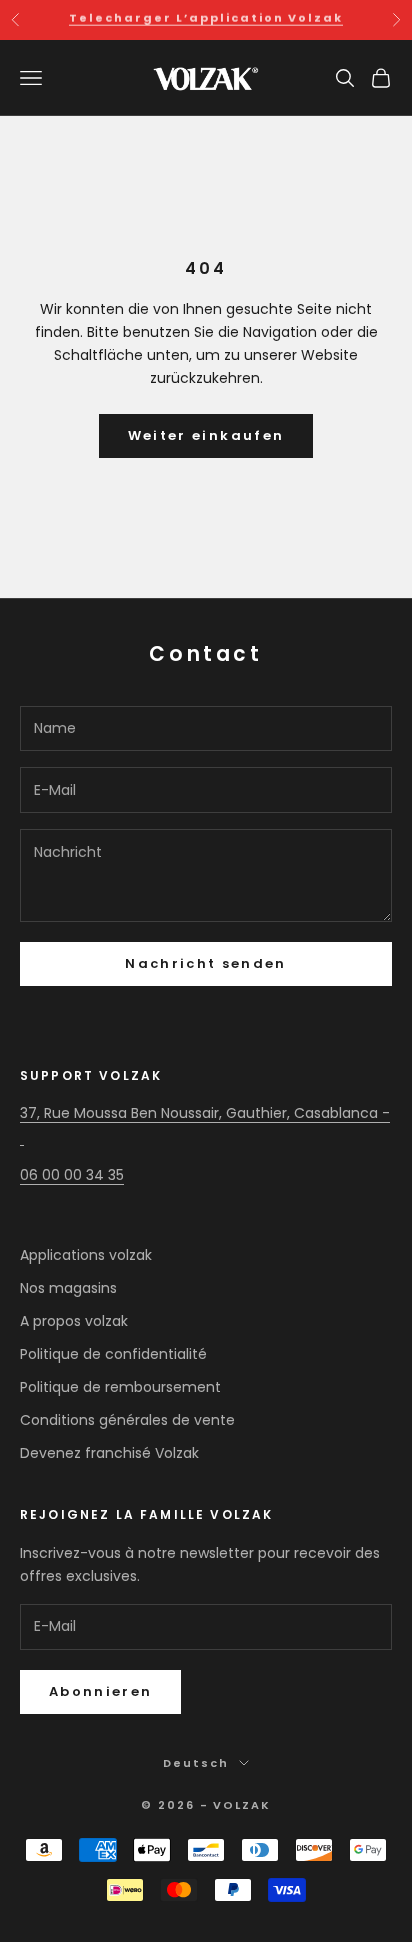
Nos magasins (68, 1288)
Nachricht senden (205, 963)
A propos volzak (74, 1321)
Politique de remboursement (120, 1387)
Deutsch (196, 1763)
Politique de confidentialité (113, 1354)
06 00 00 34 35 (72, 1175)
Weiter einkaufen (206, 435)
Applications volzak (86, 1255)
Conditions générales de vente (127, 1420)
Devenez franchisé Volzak (109, 1453)
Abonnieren (100, 1691)
